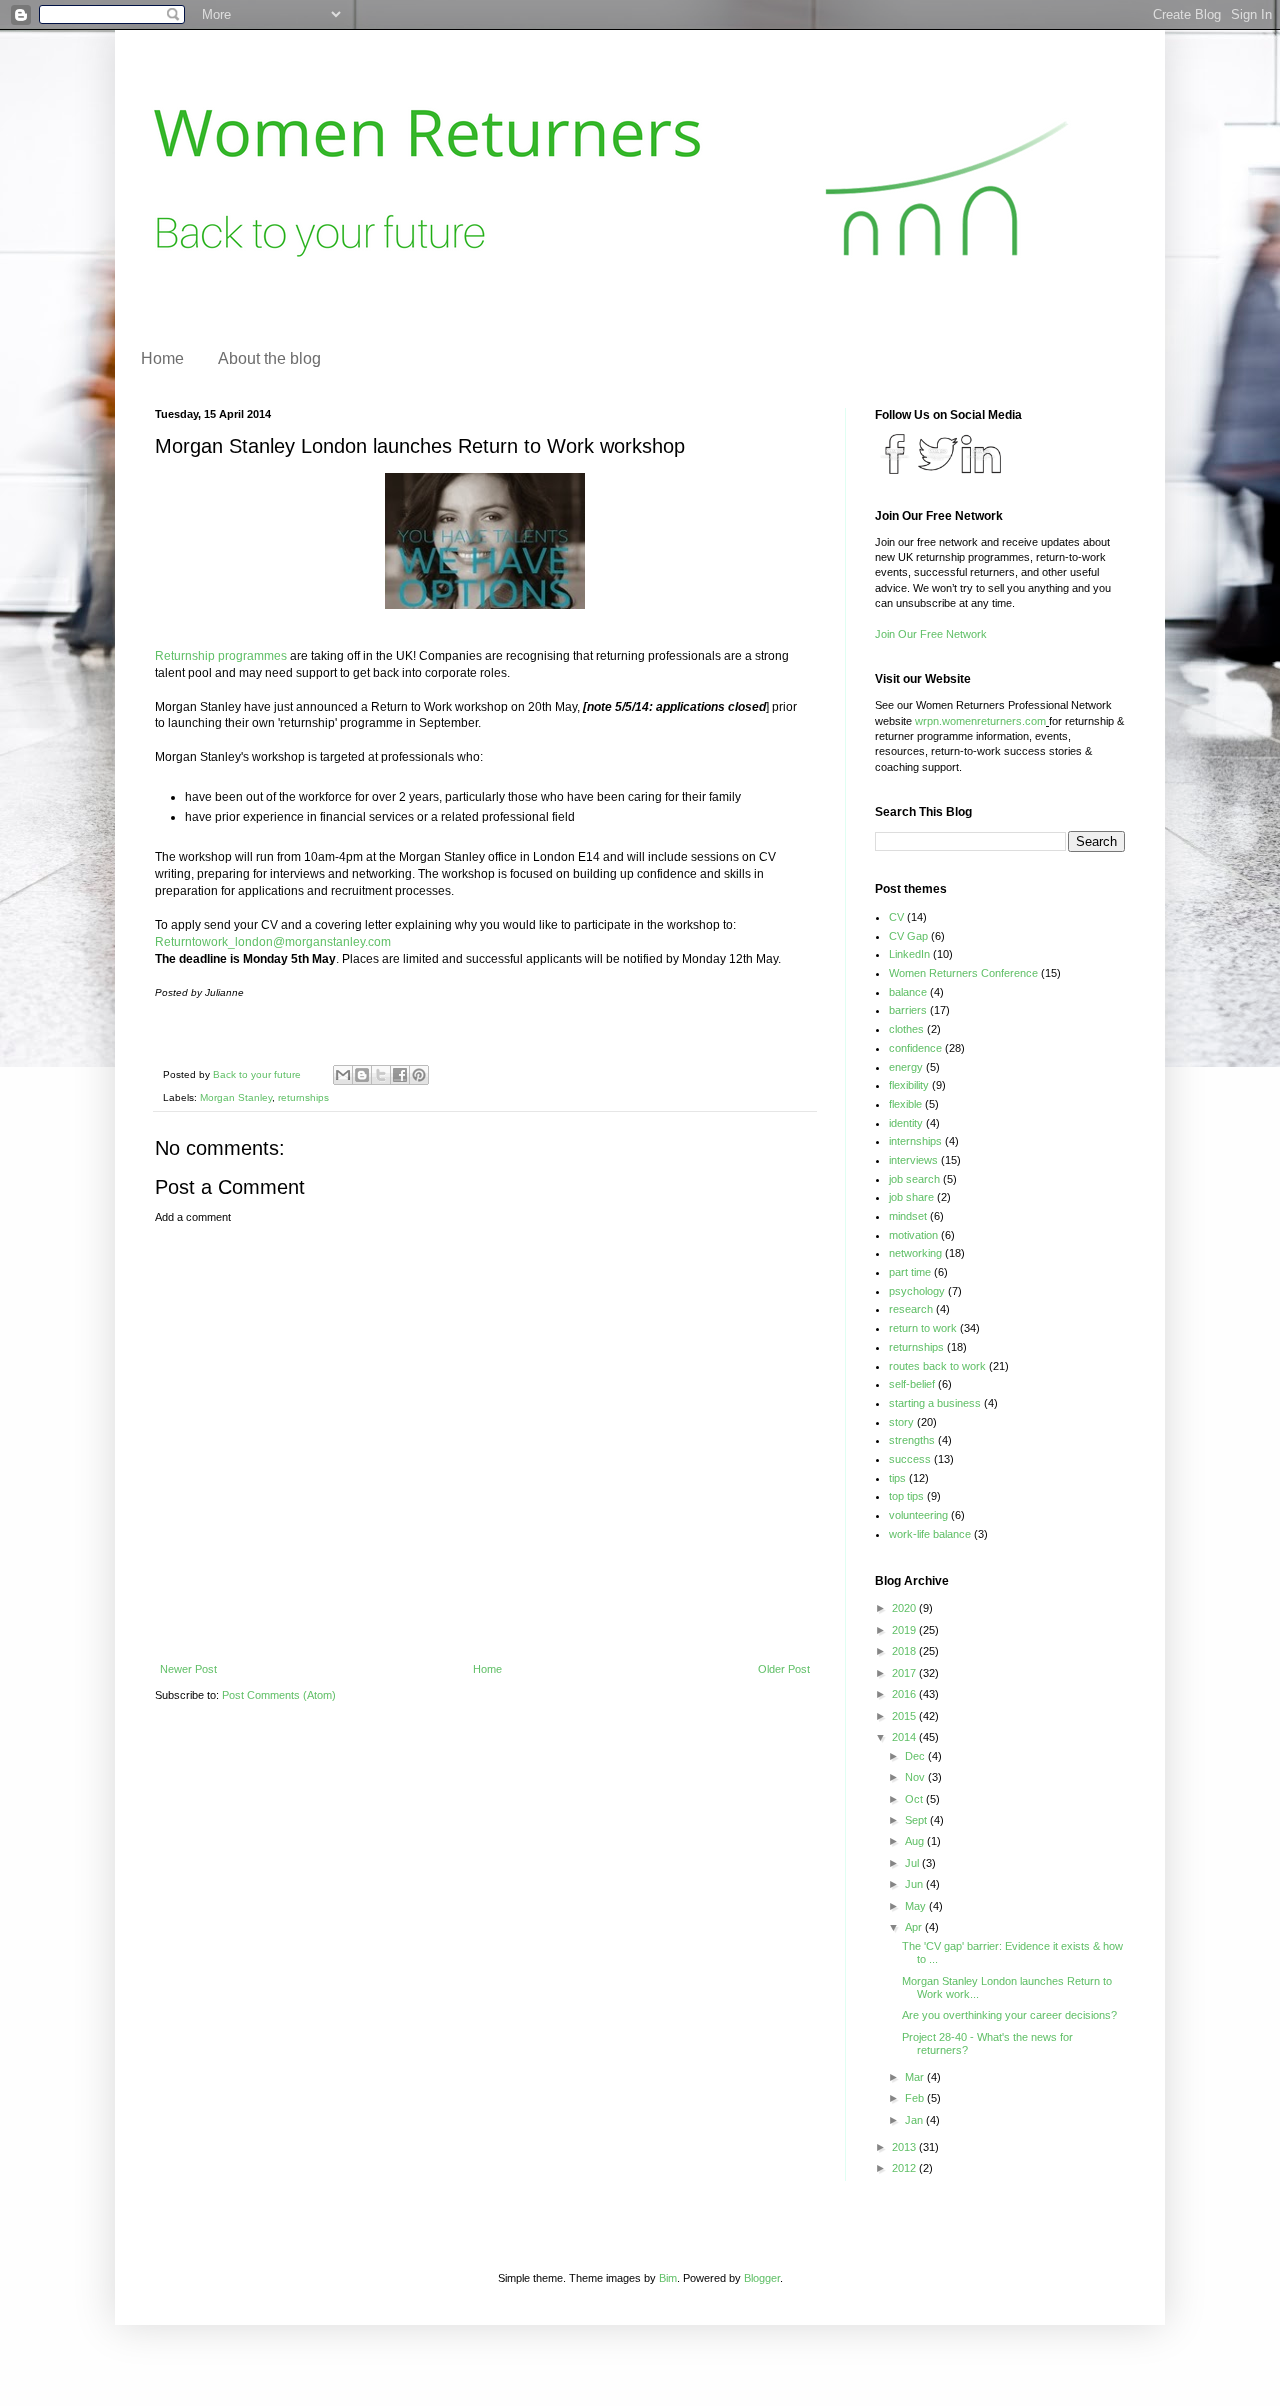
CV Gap (908, 936)
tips (897, 1478)
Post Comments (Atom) (279, 1695)
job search (914, 1179)
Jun (915, 1884)
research (911, 1309)
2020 (905, 1608)
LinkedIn (909, 954)
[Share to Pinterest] (419, 1075)
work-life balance (930, 1534)
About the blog (269, 358)
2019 (905, 1630)
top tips (906, 1496)
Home (162, 358)
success (910, 1459)
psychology (917, 1291)
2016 (905, 1694)
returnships (303, 1097)
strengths (912, 1440)
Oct (915, 1799)
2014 (905, 1737)
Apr (915, 1927)
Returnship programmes (221, 656)
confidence (915, 1048)
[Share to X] (381, 1075)
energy (906, 1067)
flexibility (909, 1085)
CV (896, 917)
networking (915, 1253)
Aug (916, 1841)
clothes (906, 1029)
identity (906, 1123)
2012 (905, 2168)
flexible (905, 1104)
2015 (905, 1716)
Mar (916, 2077)
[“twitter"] (895, 470)
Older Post (784, 1669)
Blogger (762, 2278)
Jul (913, 1863)
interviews (913, 1160)
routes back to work (937, 1366)
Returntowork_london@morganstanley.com (273, 942)
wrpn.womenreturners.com (980, 721)
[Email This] (343, 1075)
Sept (917, 1820)
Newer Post (188, 1669)
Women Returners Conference (963, 973)
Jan (915, 2120)
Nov (916, 1777)
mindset (908, 1216)
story (901, 1422)
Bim (668, 2278)
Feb (916, 2098)
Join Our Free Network (931, 634)
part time (910, 1272)
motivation (913, 1235)
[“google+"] (981, 470)
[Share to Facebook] (400, 1075)
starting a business (935, 1403)
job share (911, 1197)
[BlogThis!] (362, 1075)
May (917, 1906)
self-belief (912, 1384)
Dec (916, 1756)
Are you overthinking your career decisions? (1009, 2015)
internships (915, 1141)
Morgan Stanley (236, 1097)
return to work (923, 1328)
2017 (905, 1673)
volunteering (918, 1515)
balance (908, 992)
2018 (905, 1651)
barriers (908, 1010)
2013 (905, 2147)
